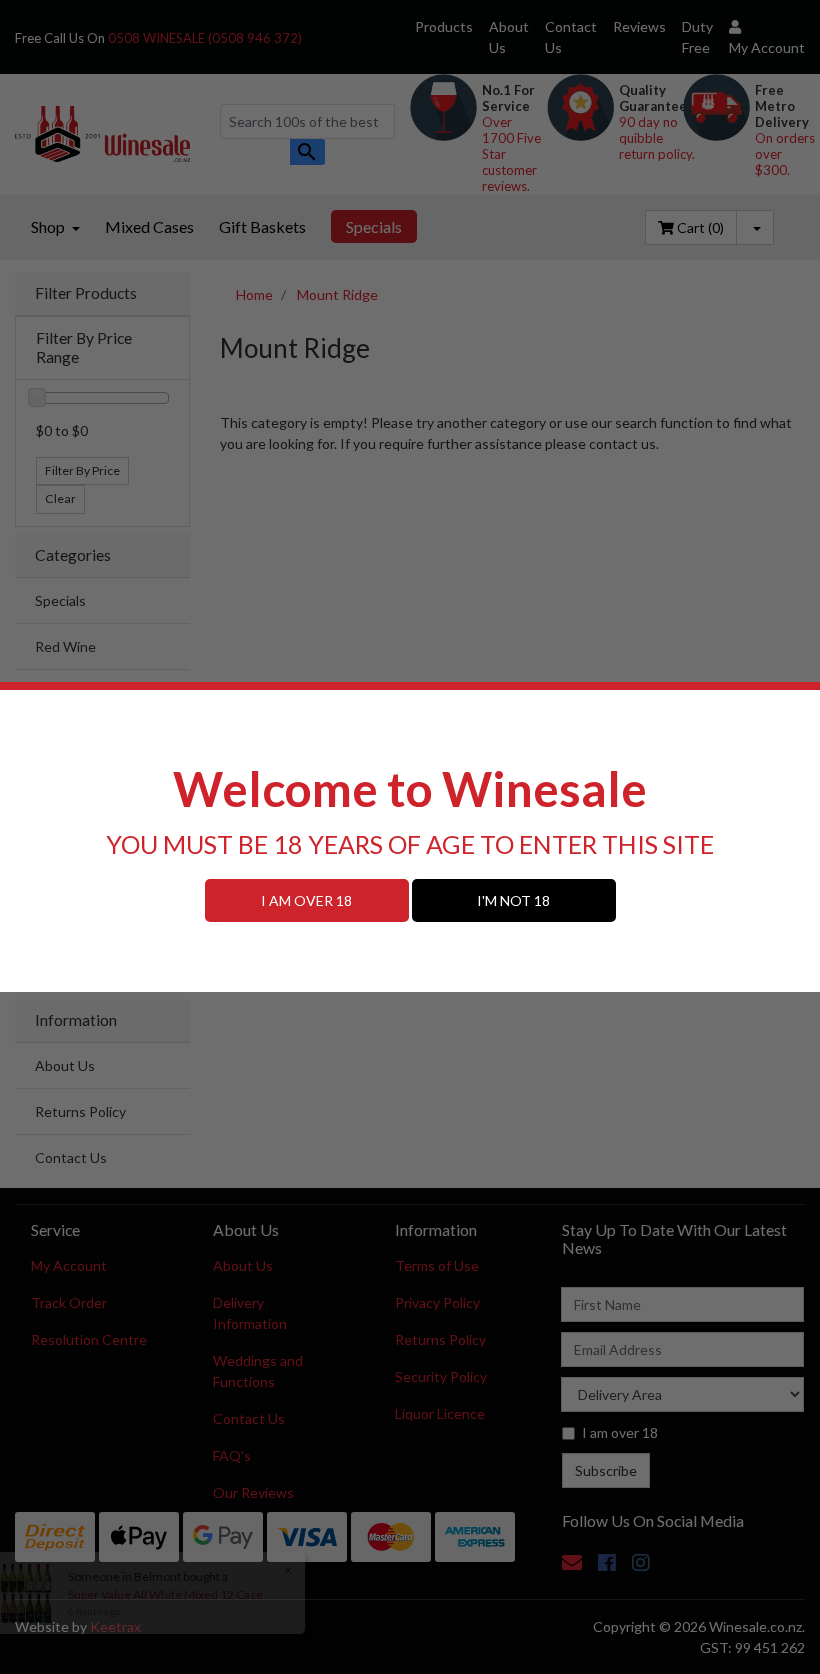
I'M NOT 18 (513, 900)
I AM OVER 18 (306, 900)
